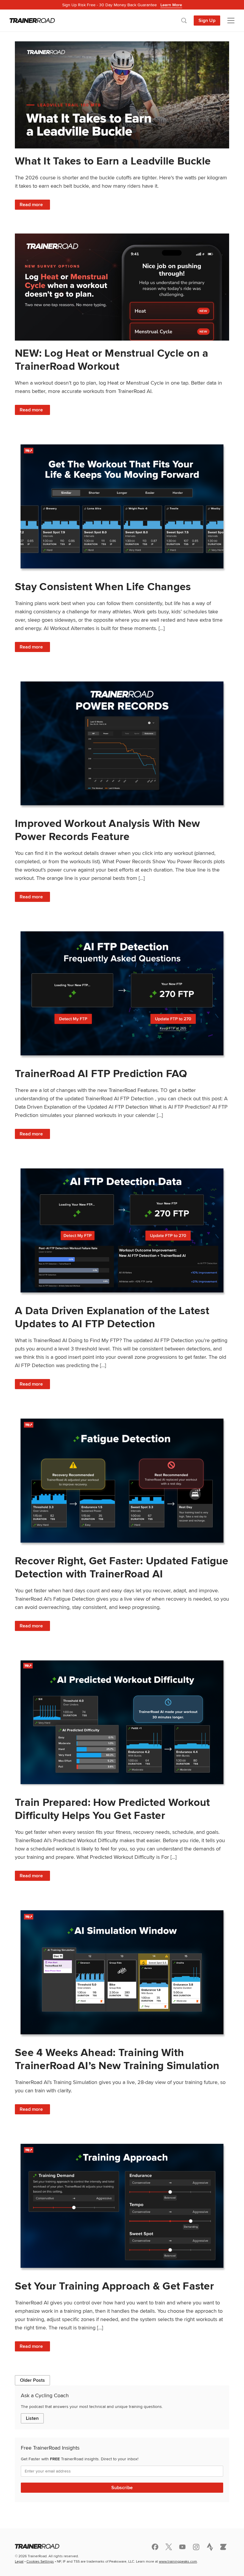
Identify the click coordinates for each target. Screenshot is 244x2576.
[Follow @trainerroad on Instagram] (196, 2547)
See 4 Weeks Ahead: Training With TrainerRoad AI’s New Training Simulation (117, 2059)
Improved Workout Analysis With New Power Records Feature (108, 830)
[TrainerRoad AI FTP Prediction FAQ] (122, 993)
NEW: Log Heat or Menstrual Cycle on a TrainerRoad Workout (112, 359)
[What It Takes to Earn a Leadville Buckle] (122, 95)
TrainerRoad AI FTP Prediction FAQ (101, 1073)
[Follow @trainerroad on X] (169, 2547)
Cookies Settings (40, 2561)
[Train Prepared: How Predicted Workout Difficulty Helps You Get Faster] (122, 1722)
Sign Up (207, 20)
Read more (35, 205)
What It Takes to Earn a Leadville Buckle (113, 161)
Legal (19, 2561)
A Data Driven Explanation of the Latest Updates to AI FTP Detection (112, 1317)
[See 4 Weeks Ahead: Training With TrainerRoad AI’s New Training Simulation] (122, 1972)
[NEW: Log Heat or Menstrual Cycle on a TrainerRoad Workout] (122, 287)
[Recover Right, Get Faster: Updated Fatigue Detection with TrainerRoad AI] (122, 1481)
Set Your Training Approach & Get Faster (114, 2286)
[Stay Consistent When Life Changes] (122, 506)
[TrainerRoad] (32, 21)
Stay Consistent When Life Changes (103, 586)
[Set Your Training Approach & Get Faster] (122, 2206)
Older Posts (32, 2380)
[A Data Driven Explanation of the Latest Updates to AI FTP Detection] (122, 1230)
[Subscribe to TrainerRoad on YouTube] (182, 2547)
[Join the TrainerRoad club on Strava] (210, 2547)
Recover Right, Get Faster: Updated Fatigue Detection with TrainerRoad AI (122, 1567)
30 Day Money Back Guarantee (122, 5)
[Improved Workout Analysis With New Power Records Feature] (122, 744)
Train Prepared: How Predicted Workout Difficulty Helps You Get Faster (112, 1809)
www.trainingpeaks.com (178, 2561)
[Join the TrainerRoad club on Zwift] (223, 2547)
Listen (32, 2418)
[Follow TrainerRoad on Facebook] (155, 2547)
